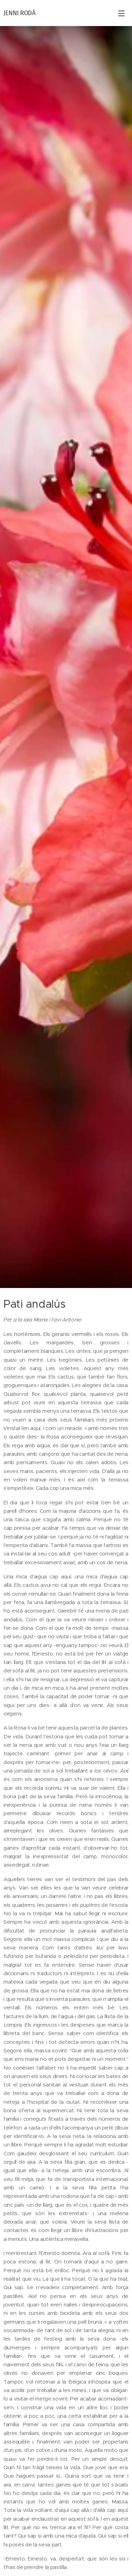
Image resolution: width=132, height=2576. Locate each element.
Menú (121, 13)
